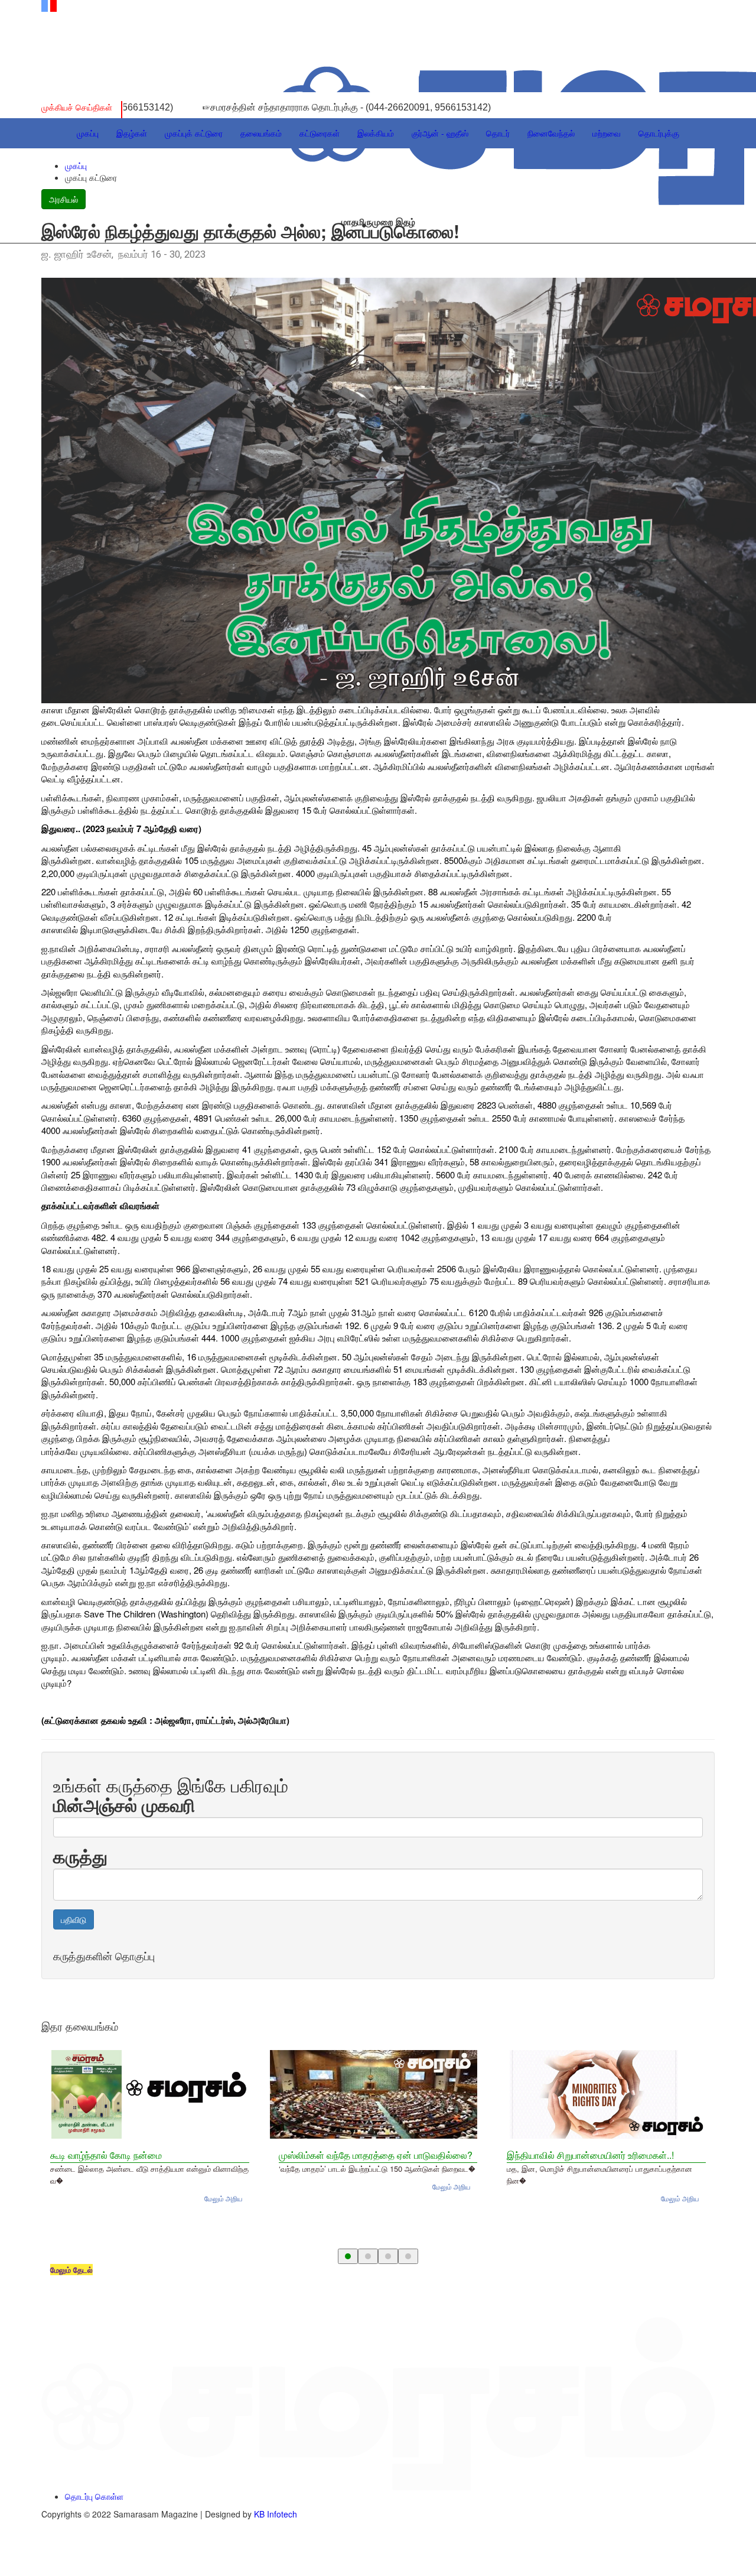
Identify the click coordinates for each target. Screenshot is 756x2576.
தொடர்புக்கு (659, 133)
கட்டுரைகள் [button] (320, 133)
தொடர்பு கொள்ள (94, 2496)
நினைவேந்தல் (551, 133)
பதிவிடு (74, 1919)
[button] (348, 2256)
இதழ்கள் (132, 133)
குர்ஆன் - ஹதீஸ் (440, 133)
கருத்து (80, 1856)
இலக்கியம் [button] (376, 133)
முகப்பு (88, 133)
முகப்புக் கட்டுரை (194, 133)
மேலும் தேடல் (71, 2270)
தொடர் (498, 133)
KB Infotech (276, 2514)
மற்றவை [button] (607, 133)
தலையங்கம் (261, 133)
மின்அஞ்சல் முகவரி (124, 1805)
